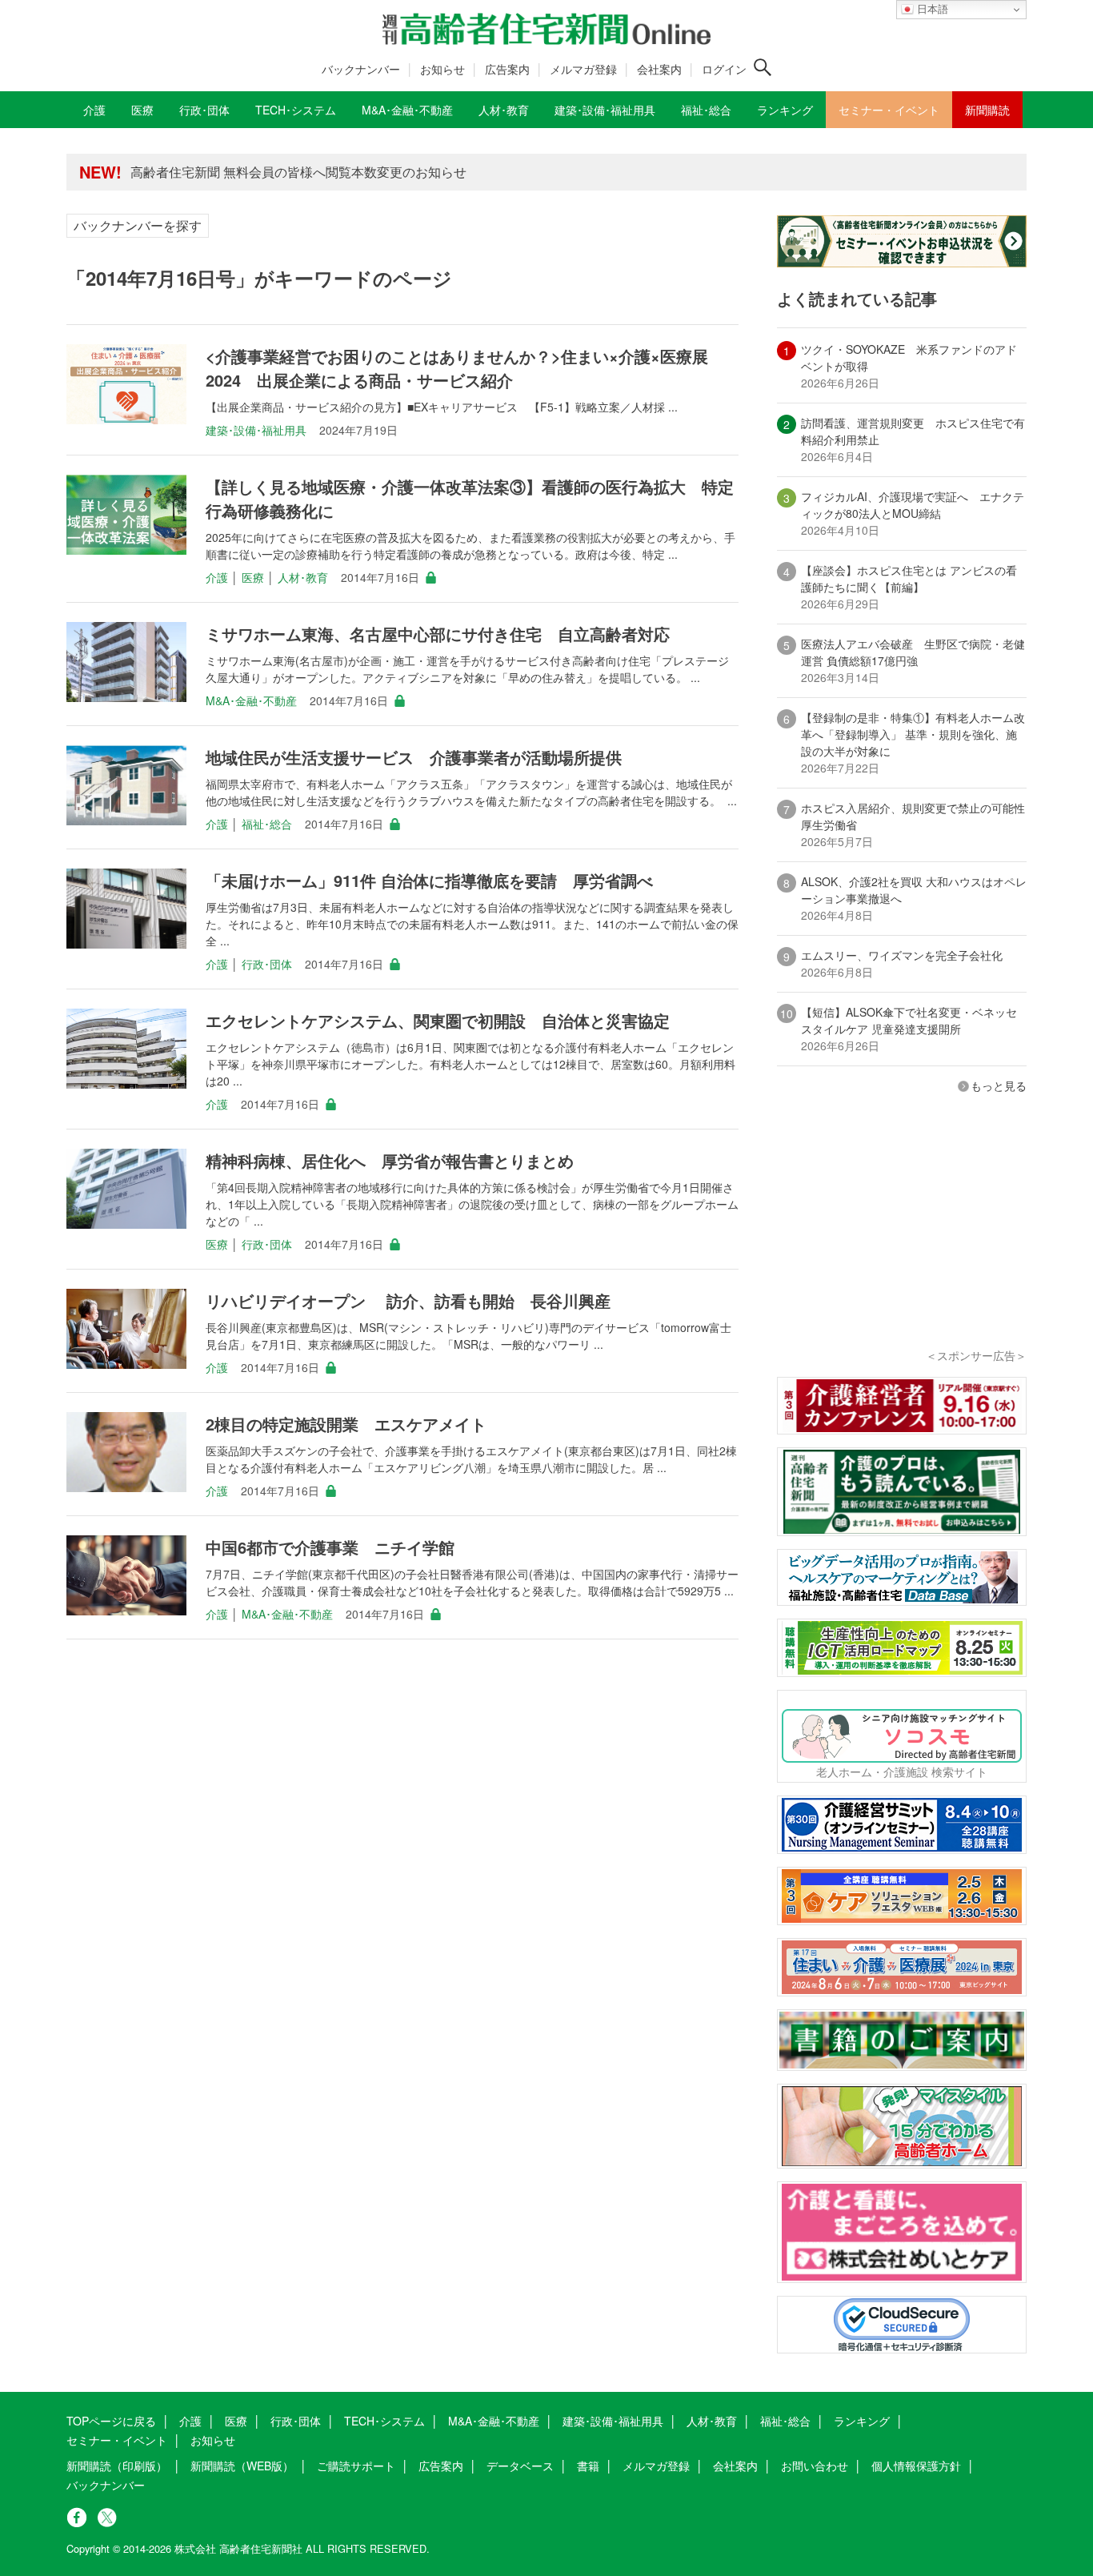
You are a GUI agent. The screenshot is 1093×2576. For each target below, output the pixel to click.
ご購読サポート (356, 2466)
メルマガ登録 (583, 69)
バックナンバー (361, 69)
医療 (253, 577)
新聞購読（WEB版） (242, 2466)
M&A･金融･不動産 (251, 700)
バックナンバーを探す (138, 225)
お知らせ (442, 69)
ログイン (724, 69)
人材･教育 (303, 577)
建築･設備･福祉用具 (256, 430)
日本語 (931, 9)
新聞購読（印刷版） (117, 2466)
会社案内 (659, 69)
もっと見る (999, 1085)
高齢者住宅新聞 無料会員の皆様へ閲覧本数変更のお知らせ (298, 172)
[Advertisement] (902, 1242)
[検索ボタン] (763, 67)
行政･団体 (267, 964)
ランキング (862, 2421)
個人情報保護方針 (916, 2466)
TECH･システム (384, 2421)
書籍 (588, 2466)
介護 (217, 577)
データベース (520, 2466)
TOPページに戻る (111, 2421)
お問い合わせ (815, 2466)
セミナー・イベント (117, 2440)
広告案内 (507, 69)
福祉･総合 (267, 824)
